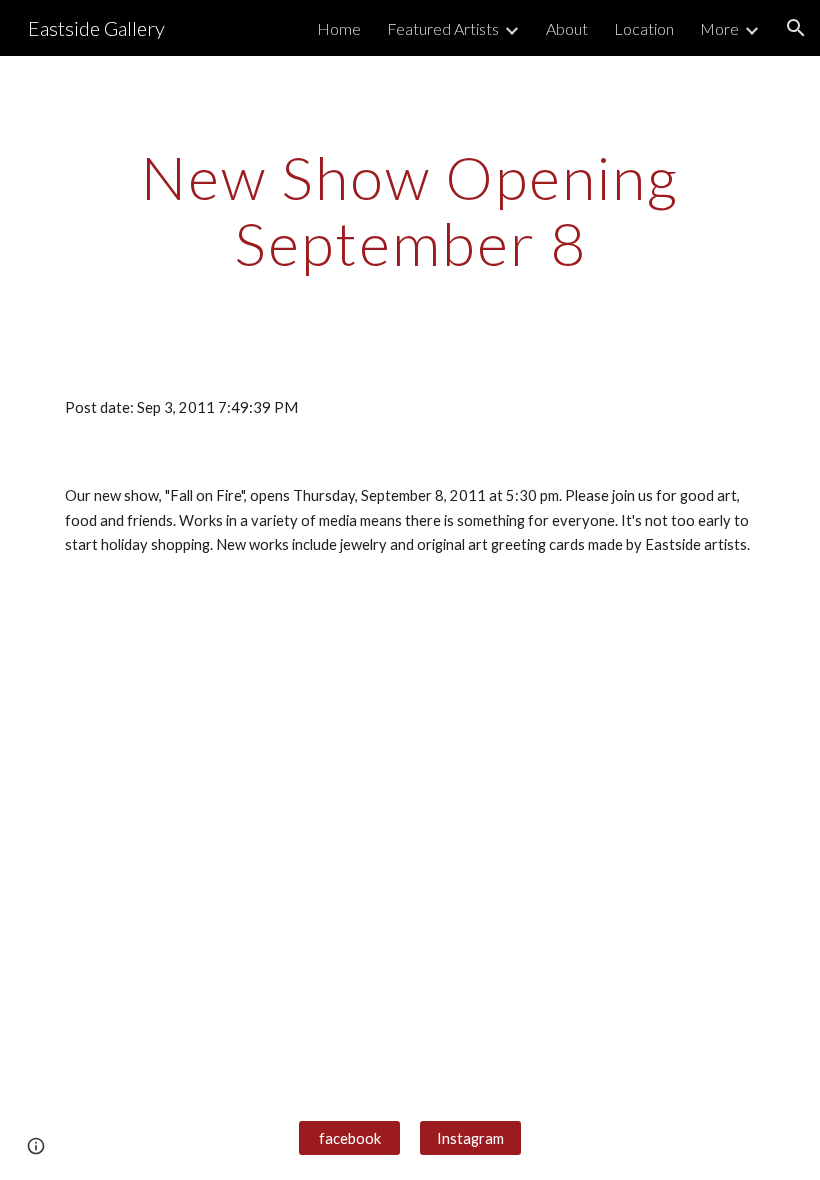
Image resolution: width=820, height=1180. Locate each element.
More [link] (719, 28)
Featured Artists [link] (443, 28)
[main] (410, 210)
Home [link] (339, 28)
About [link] (567, 28)
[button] (796, 28)
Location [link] (644, 28)
